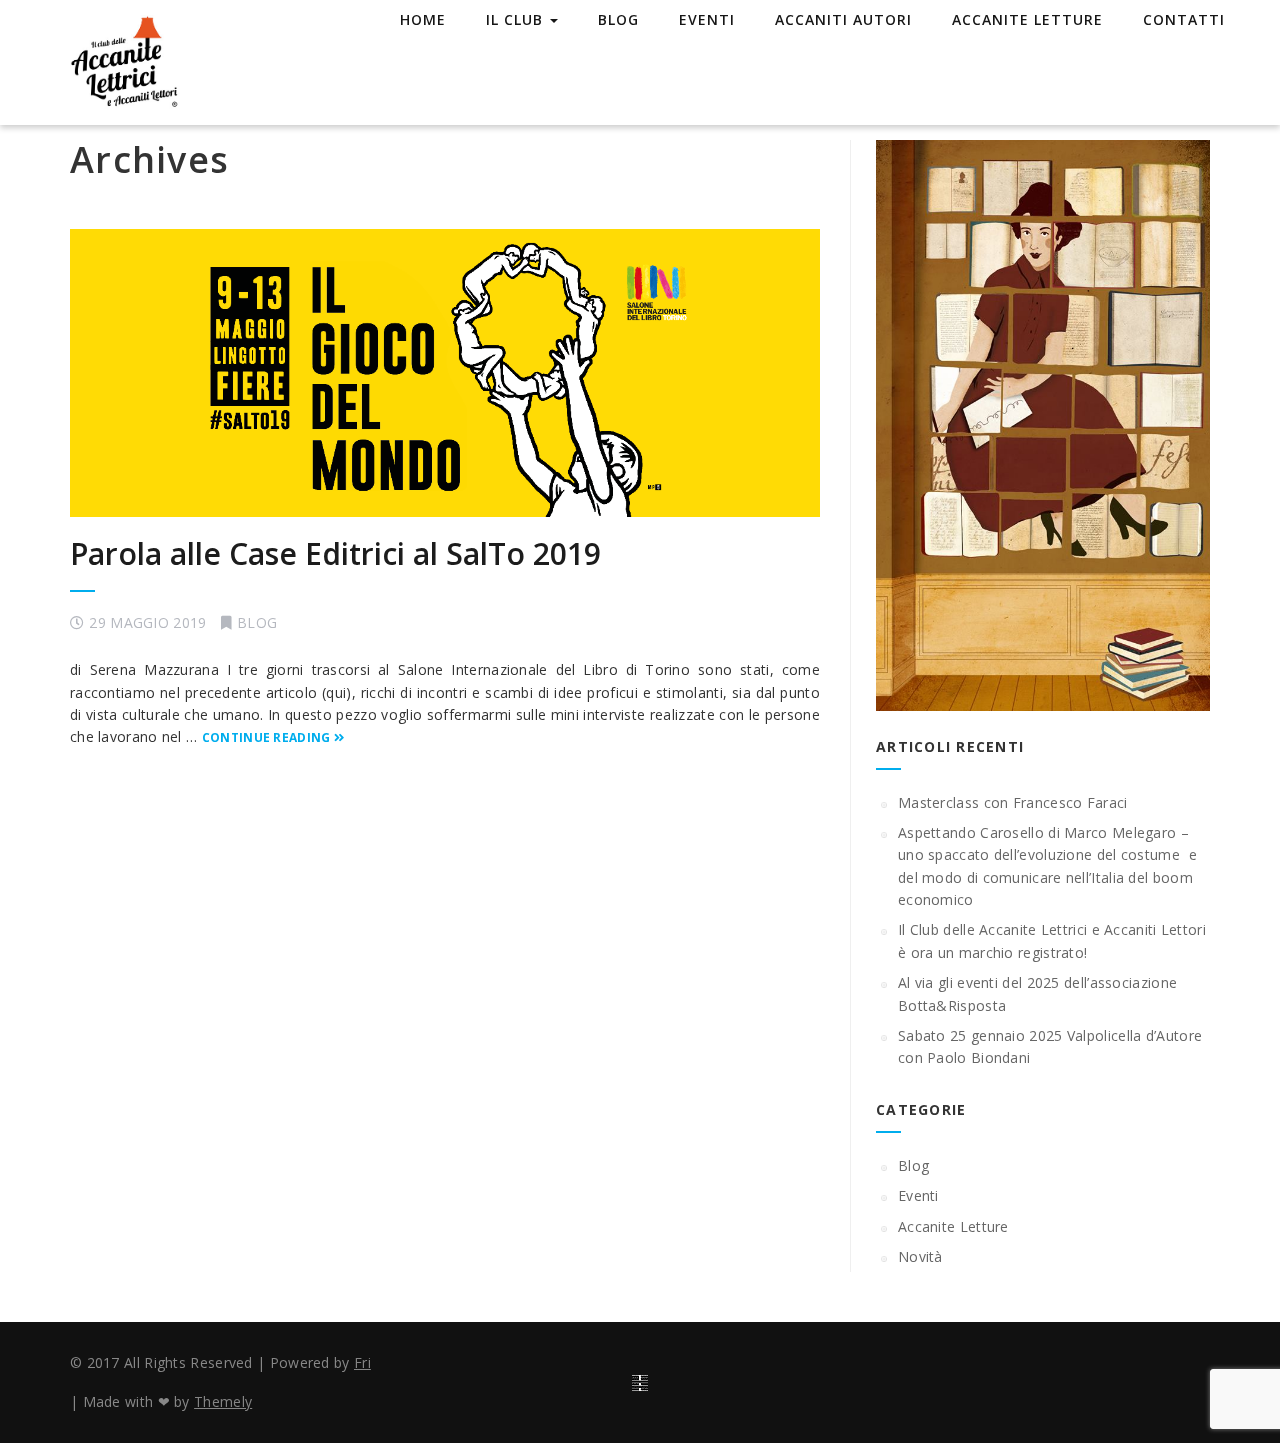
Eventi (707, 19)
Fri (362, 1362)
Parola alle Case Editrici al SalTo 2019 (335, 553)
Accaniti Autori (843, 19)
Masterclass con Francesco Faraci (1013, 802)
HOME (423, 19)
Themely (223, 1401)
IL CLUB (517, 19)
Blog (618, 19)
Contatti (1184, 19)
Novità (920, 1256)
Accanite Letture (1027, 19)
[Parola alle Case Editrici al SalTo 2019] (445, 373)
